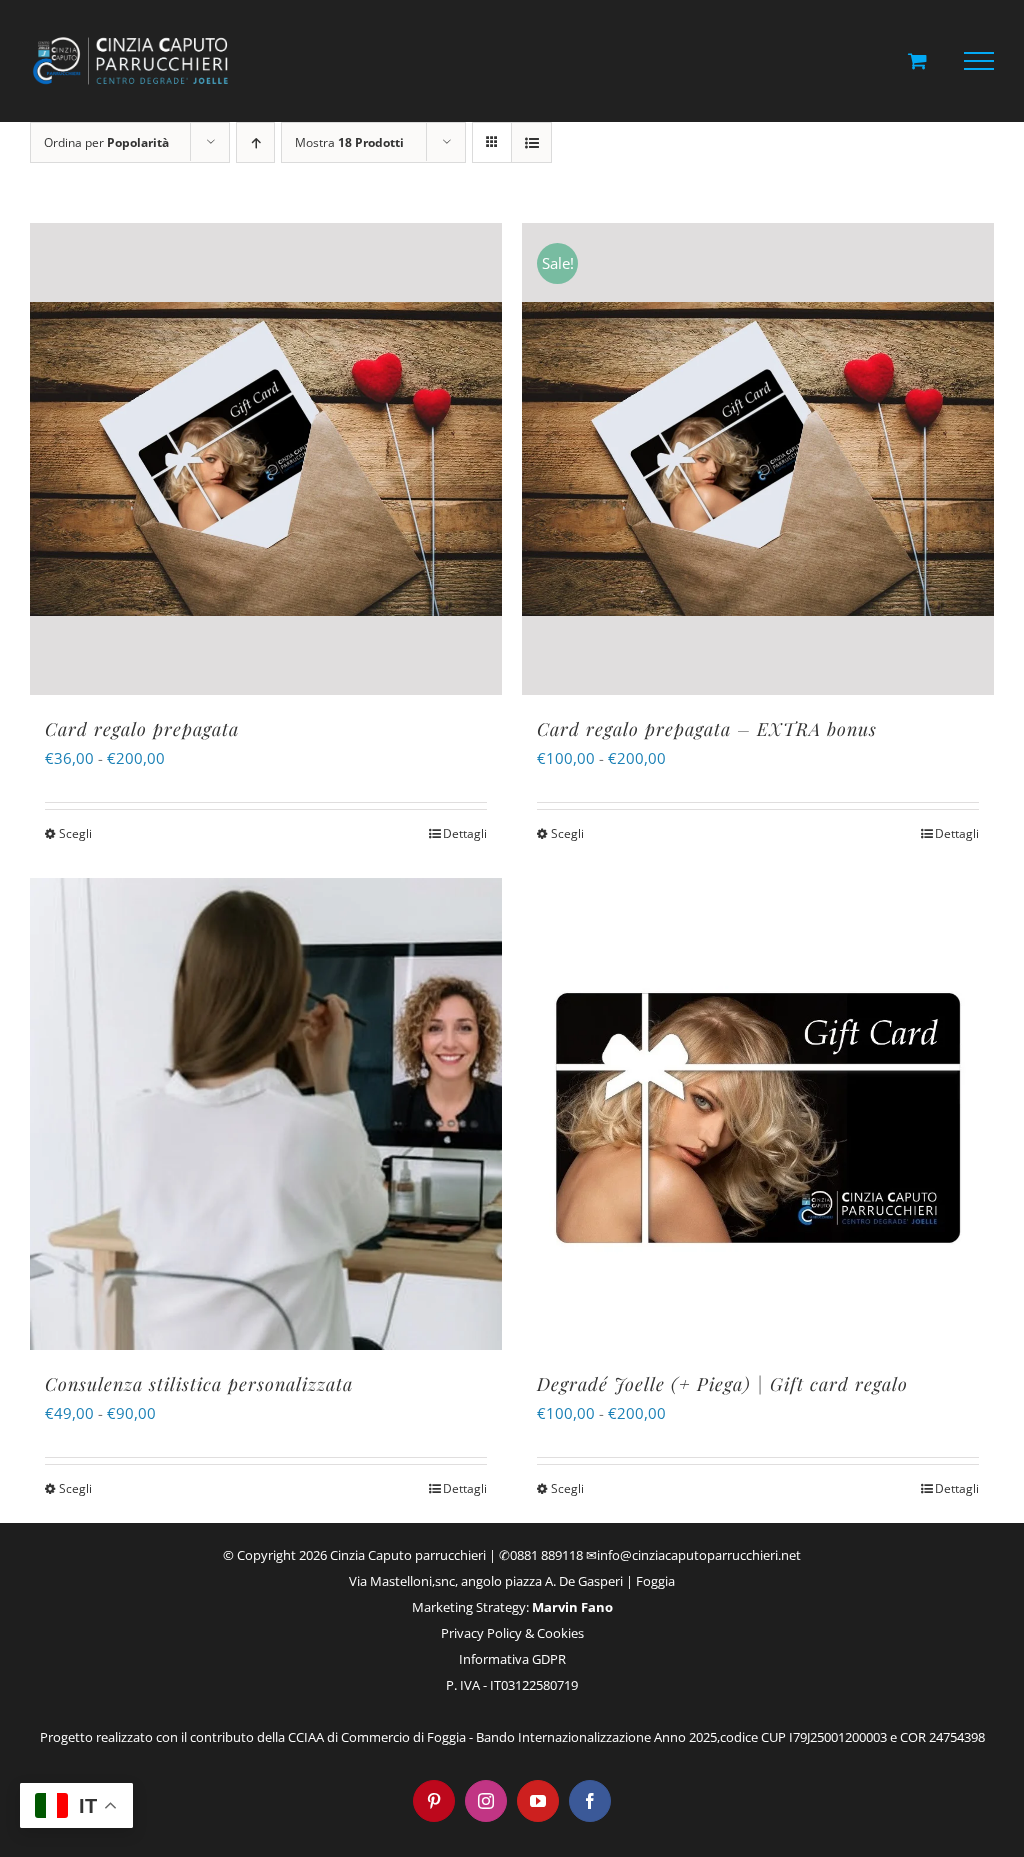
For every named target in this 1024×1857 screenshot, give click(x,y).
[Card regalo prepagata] (266, 459)
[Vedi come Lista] (531, 142)
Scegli (75, 833)
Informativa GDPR (512, 1659)
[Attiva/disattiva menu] (979, 61)
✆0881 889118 (541, 1555)
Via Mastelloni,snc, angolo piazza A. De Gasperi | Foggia (512, 1581)
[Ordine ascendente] (255, 142)
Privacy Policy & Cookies (512, 1633)
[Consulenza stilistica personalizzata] (266, 1114)
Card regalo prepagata (142, 729)
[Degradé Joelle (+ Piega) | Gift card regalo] (758, 1114)
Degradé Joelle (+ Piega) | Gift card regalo (722, 1384)
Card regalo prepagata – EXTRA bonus (707, 729)
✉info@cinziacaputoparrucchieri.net (693, 1555)
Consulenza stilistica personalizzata (199, 1384)
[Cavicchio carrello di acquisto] (917, 60)
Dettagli (465, 833)
